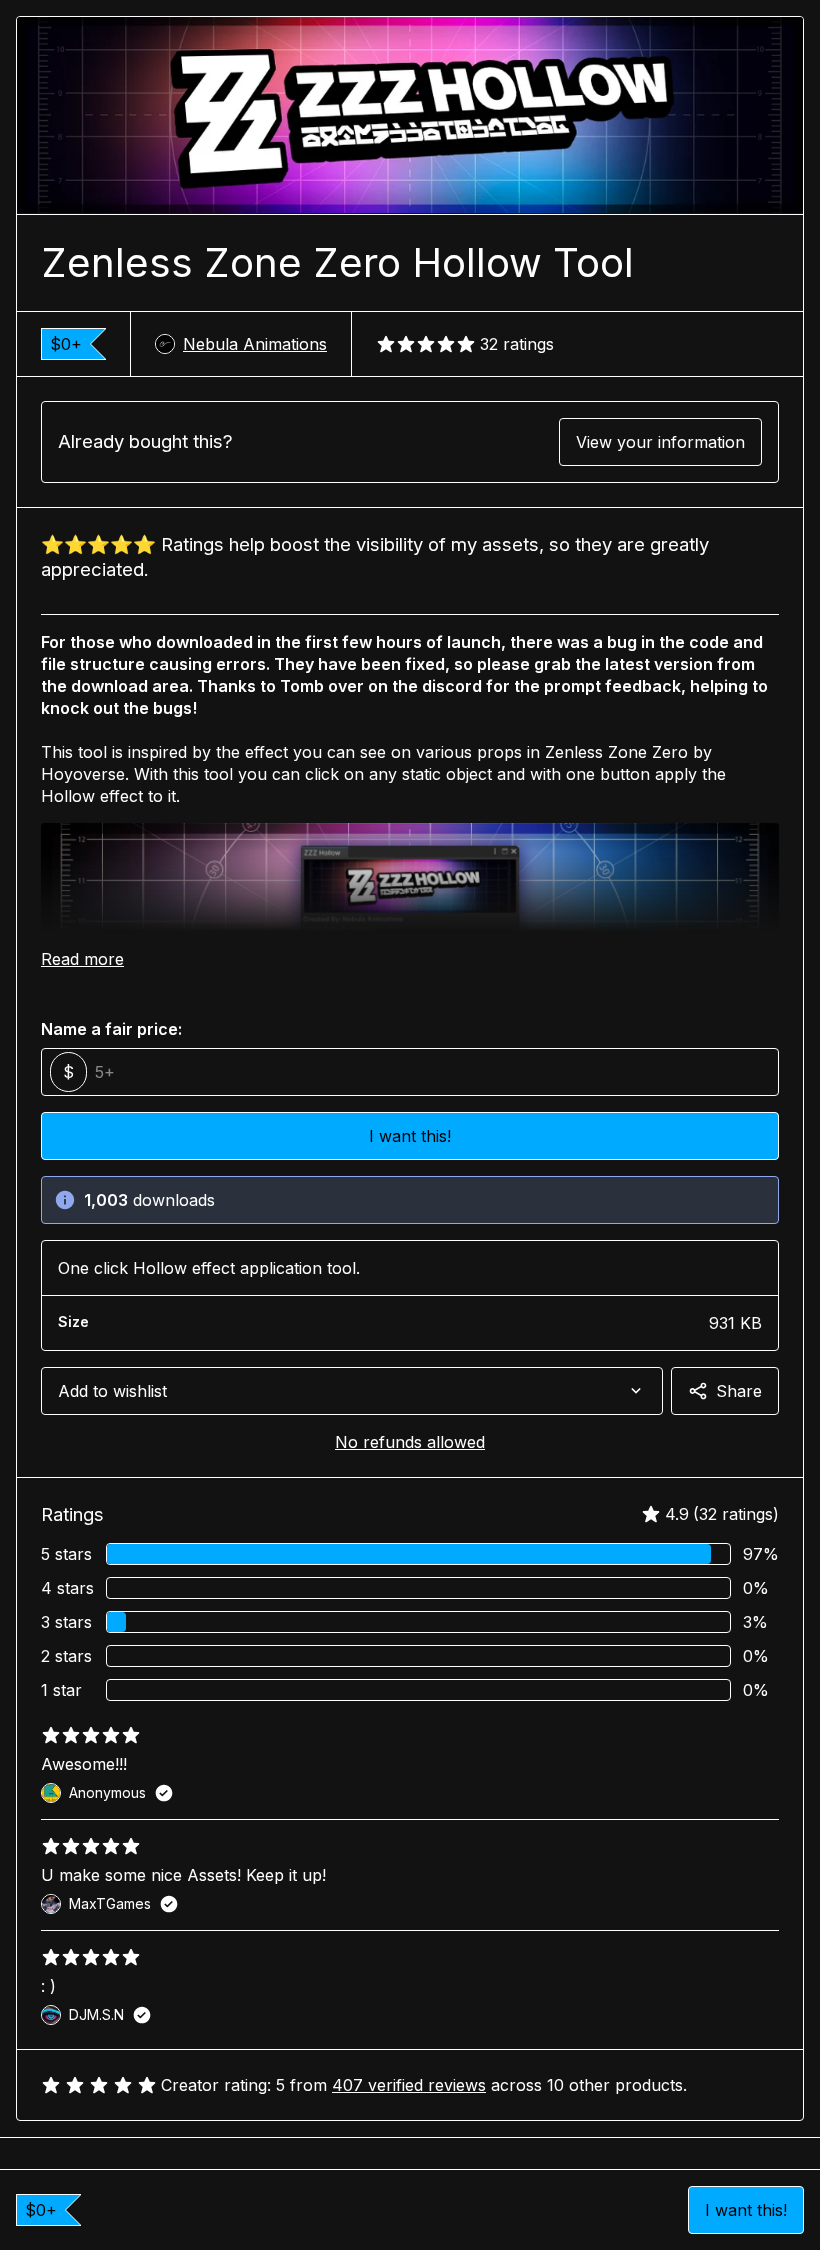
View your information (660, 442)
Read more (82, 959)
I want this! (746, 2210)
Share (739, 1391)
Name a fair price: (111, 1029)
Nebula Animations (255, 344)
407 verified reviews (409, 2085)
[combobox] (352, 1391)
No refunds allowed (410, 1442)
